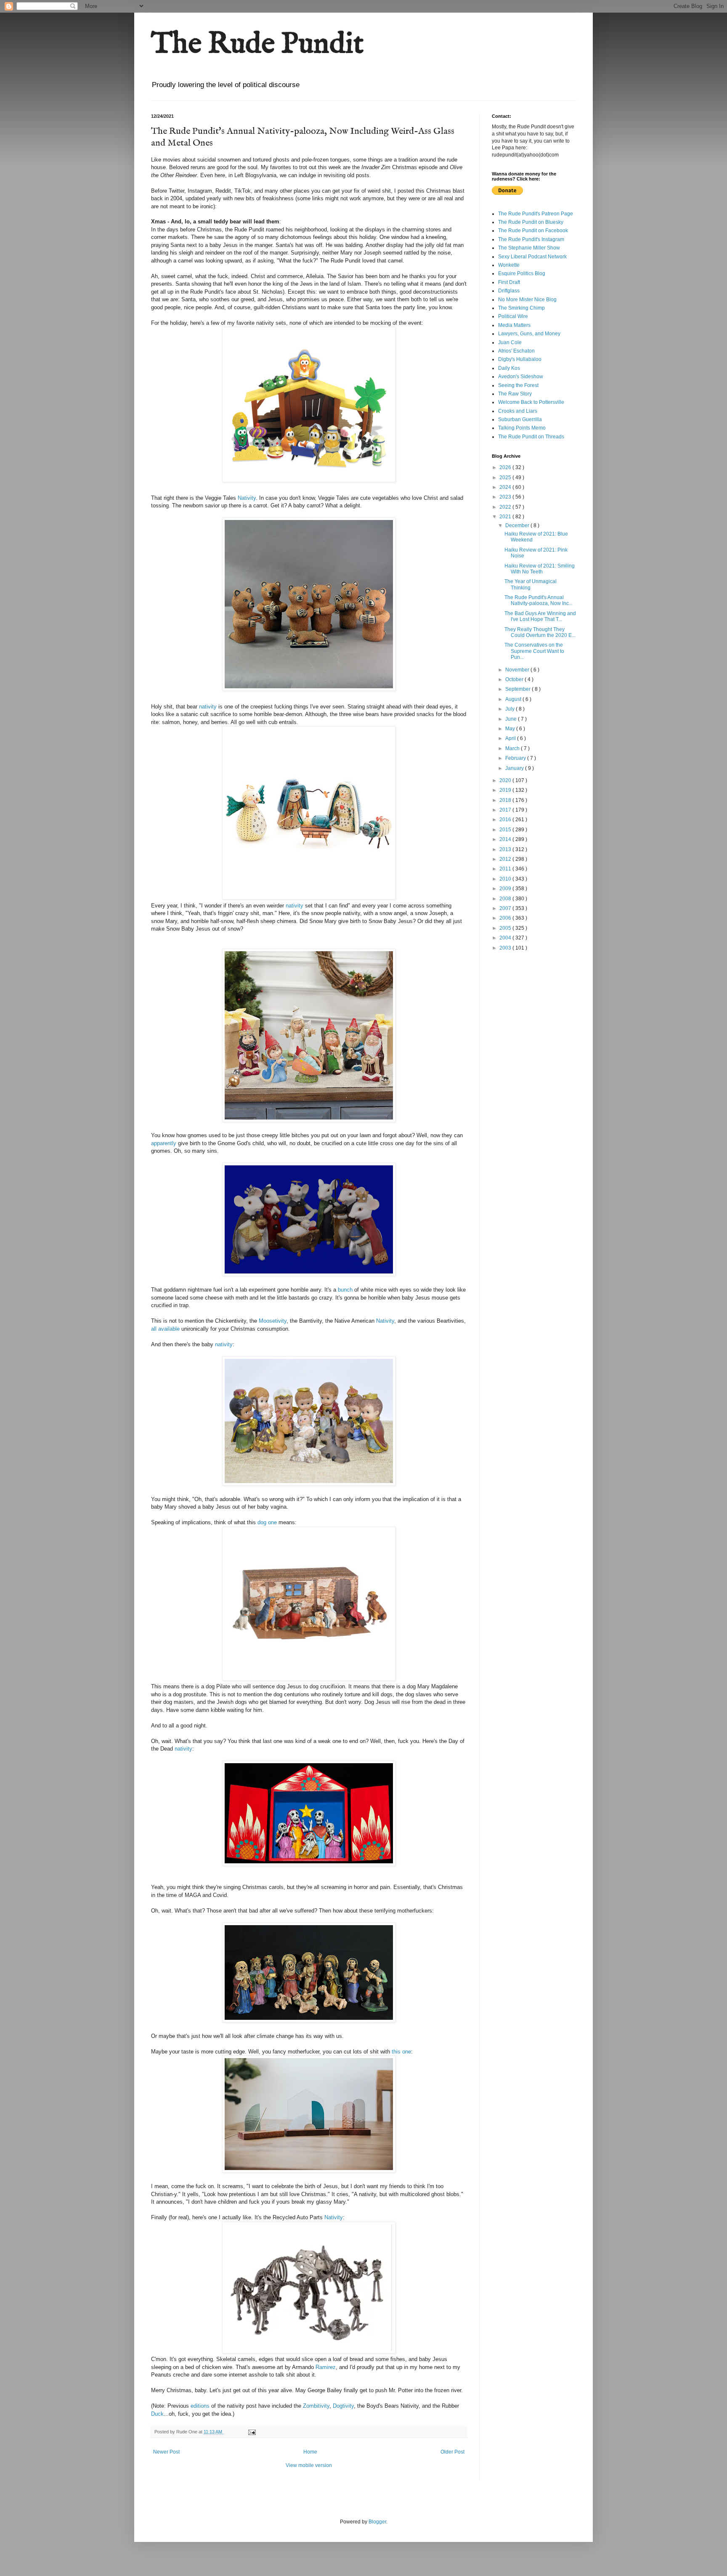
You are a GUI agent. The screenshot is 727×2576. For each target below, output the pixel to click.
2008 (506, 899)
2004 (506, 938)
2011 (506, 869)
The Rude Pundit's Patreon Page (536, 214)
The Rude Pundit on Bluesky (531, 222)
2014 (506, 839)
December (518, 525)
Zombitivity (316, 2406)
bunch (346, 1290)
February (516, 758)
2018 (506, 800)
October (515, 679)
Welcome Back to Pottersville (531, 402)
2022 (506, 507)
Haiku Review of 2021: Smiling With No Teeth (540, 569)
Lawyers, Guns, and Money (529, 334)
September (519, 689)
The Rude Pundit (257, 45)
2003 (506, 948)
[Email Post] (252, 2432)
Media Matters (514, 325)
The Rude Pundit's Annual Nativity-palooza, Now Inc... (539, 600)
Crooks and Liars (518, 411)
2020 (506, 780)
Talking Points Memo (522, 428)
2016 (506, 820)
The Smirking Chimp (521, 308)
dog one (268, 1522)
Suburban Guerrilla (520, 419)
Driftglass (509, 291)
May (511, 729)
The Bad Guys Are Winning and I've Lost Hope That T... (540, 616)
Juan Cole (510, 342)
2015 (506, 830)
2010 (506, 879)
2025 (506, 478)
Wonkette (509, 265)
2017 (506, 810)
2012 (506, 859)
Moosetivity (273, 1321)
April (511, 738)
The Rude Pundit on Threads (531, 437)
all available (166, 1329)
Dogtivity (343, 2406)
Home (310, 2452)
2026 (506, 467)
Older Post (452, 2452)
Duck (157, 2414)
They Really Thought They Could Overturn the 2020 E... (540, 632)
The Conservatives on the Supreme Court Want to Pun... (534, 651)
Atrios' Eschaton (516, 351)
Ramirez (326, 2367)
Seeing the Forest (518, 385)
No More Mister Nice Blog (527, 300)
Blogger (377, 2522)
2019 (506, 790)
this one (401, 2052)
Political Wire (513, 316)
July (511, 709)
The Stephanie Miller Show (529, 248)
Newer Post (166, 2452)
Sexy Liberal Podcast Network (532, 257)
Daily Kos (509, 368)
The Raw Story (515, 394)
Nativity (247, 498)
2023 (506, 497)
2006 (506, 918)
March (513, 748)
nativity (208, 707)
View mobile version (309, 2465)
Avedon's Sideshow (521, 377)
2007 (506, 908)
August (514, 699)
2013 (506, 849)
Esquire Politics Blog (522, 273)
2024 (506, 487)
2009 (506, 889)
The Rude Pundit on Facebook (533, 231)
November (518, 670)
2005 (506, 928)
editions (200, 2406)
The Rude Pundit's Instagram (531, 239)
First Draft (509, 282)
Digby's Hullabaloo (520, 359)
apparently (164, 1143)
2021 (506, 517)
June (512, 719)
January (515, 768)
